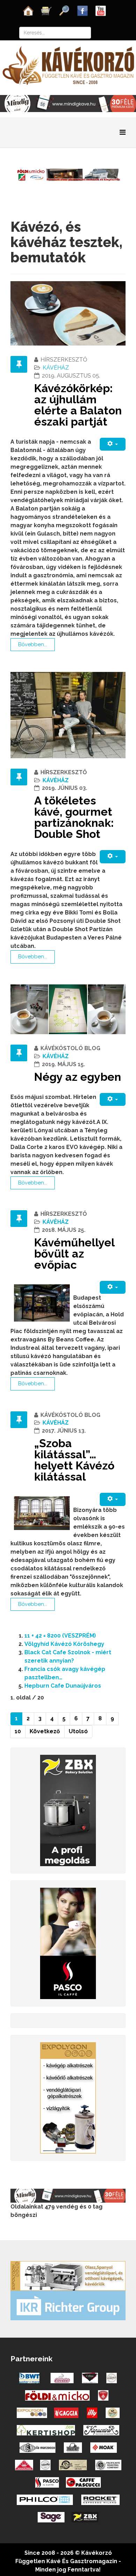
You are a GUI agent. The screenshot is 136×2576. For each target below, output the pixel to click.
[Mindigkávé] (68, 2195)
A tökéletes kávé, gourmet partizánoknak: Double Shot (74, 817)
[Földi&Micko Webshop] (68, 174)
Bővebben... (33, 644)
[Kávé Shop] (46, 10)
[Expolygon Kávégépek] (68, 2276)
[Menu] (123, 132)
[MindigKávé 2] (68, 103)
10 (18, 1731)
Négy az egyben (78, 1077)
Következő (45, 1731)
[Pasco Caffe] (68, 1943)
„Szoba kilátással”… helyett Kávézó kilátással (74, 1460)
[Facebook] (83, 10)
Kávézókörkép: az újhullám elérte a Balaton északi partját (78, 405)
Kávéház (56, 368)
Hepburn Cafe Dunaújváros (63, 1686)
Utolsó (78, 1731)
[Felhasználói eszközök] (113, 444)
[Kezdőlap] (28, 10)
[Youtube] (101, 10)
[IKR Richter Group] (68, 2305)
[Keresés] (65, 10)
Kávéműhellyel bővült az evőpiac (74, 1254)
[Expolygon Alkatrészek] (68, 2097)
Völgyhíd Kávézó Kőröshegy (64, 1644)
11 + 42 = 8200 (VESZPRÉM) (60, 1636)
